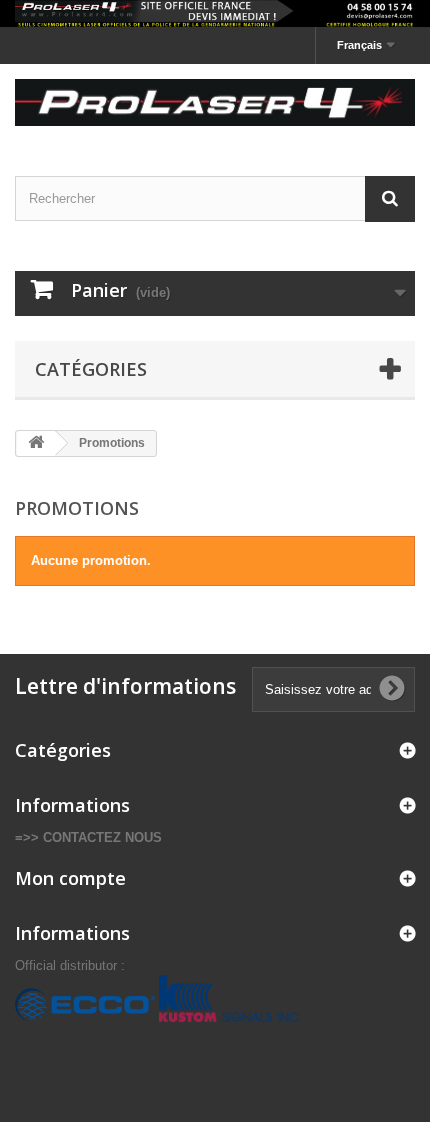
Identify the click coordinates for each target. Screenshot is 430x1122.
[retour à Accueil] (36, 443)
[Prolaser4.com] (215, 102)
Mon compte (70, 878)
